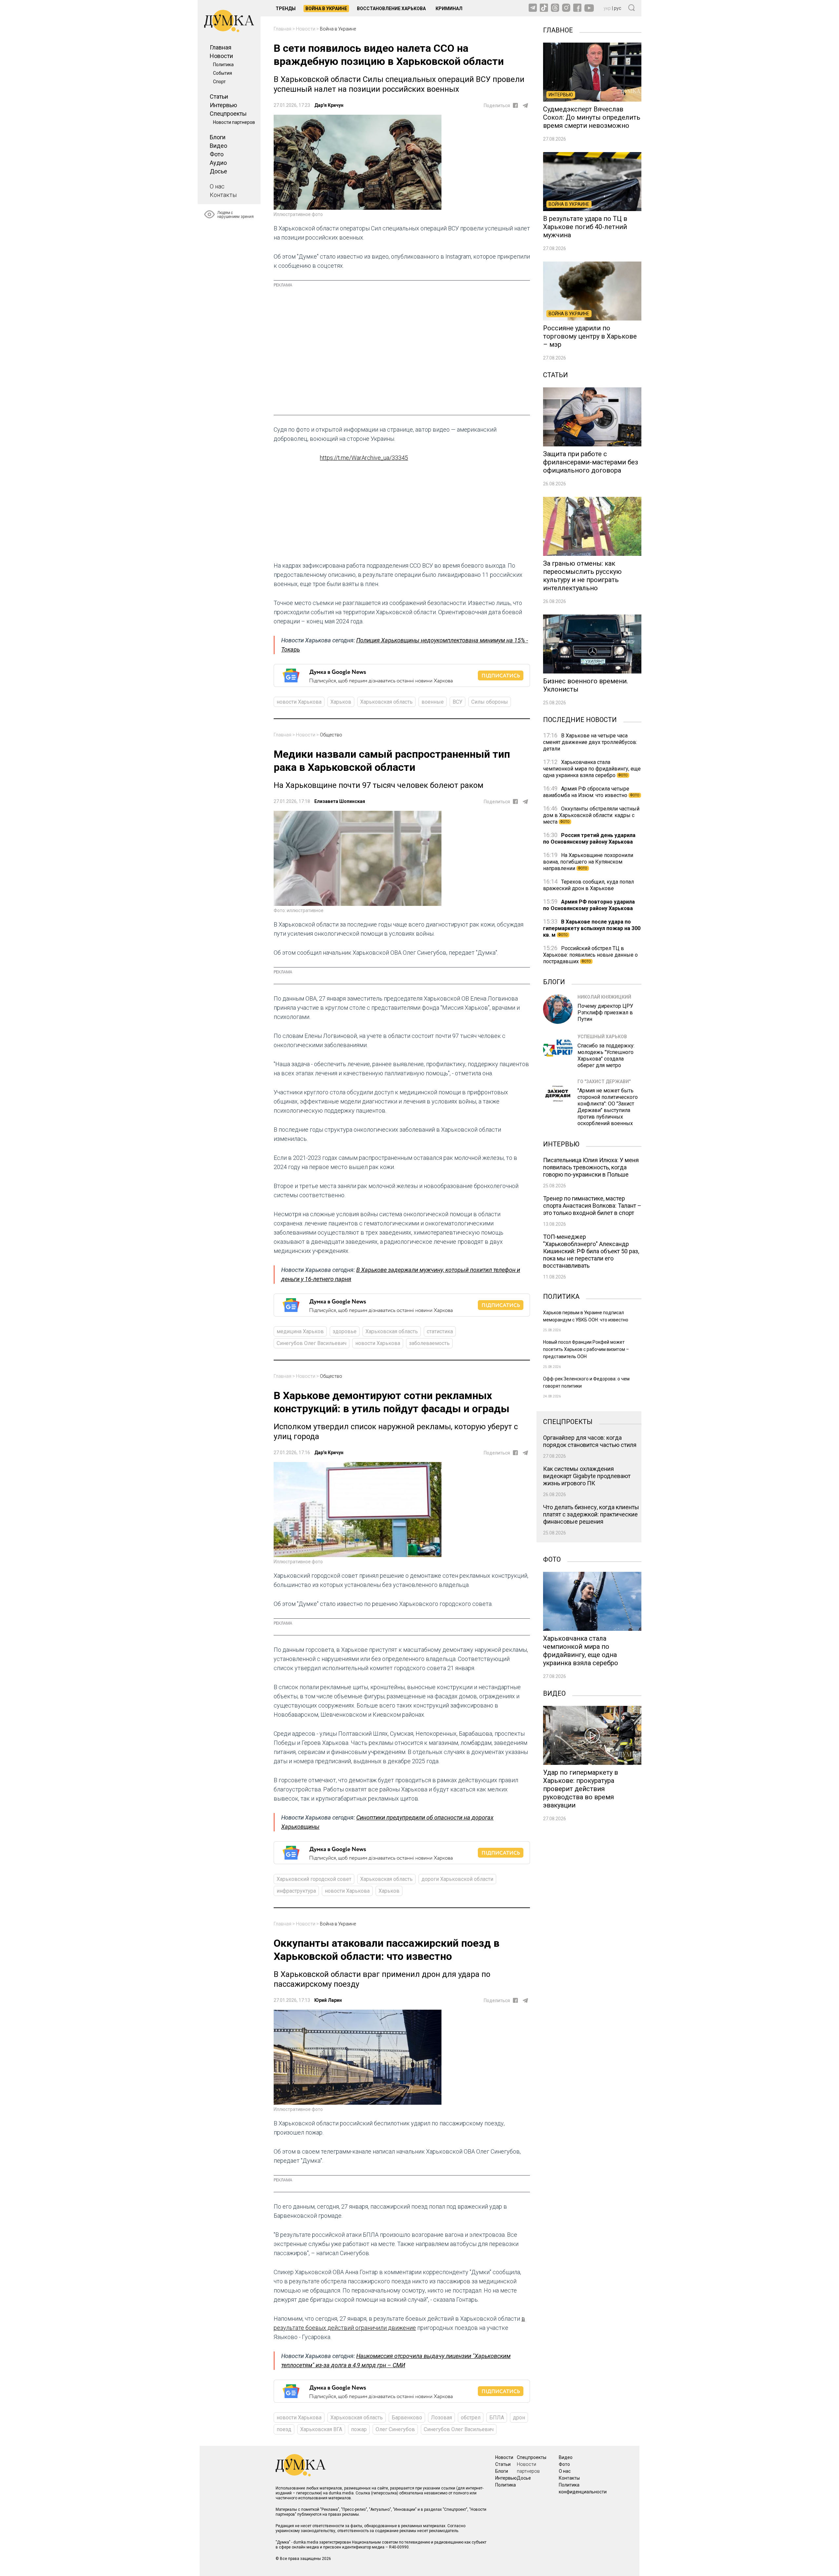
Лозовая (441, 2418)
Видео (218, 146)
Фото (217, 154)
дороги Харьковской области (457, 1879)
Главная (221, 47)
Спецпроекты (228, 114)
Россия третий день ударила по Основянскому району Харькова (589, 839)
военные (433, 702)
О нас (217, 186)
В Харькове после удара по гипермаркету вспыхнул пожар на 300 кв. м (592, 928)
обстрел (471, 2418)
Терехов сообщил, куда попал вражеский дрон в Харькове (588, 885)
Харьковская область (386, 702)
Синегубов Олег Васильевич (312, 1343)
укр (607, 8)
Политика (223, 65)
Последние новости (580, 719)
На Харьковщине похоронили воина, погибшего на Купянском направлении (588, 862)
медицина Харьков (300, 1331)
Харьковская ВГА (321, 2429)
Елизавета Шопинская (340, 801)
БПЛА (497, 2418)
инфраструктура (296, 1891)
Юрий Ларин (328, 2000)
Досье (218, 171)
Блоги (218, 137)
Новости (221, 56)
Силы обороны (490, 702)
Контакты (223, 195)
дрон (519, 2418)
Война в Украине (326, 9)
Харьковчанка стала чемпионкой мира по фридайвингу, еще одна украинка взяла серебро (592, 769)
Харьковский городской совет (314, 1879)
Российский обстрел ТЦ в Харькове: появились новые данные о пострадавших (590, 955)
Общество (331, 735)
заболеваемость (429, 1343)
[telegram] (525, 106)
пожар (359, 2429)
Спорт (219, 82)
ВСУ (458, 702)
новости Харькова (299, 702)
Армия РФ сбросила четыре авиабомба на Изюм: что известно (591, 792)
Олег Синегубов (395, 2429)
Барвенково (407, 2418)
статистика (440, 1331)
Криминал (449, 9)
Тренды (286, 9)
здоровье (345, 1331)
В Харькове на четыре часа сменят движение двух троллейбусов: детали (590, 742)
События (223, 73)
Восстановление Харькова (391, 9)
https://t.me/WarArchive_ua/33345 (364, 458)
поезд (284, 2429)
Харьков (341, 702)
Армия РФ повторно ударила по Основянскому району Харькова (589, 905)
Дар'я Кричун (329, 105)
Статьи (219, 97)
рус (618, 8)
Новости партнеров (234, 122)
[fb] (515, 105)
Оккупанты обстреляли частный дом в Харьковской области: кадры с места (591, 815)
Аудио (218, 163)
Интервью (223, 105)
